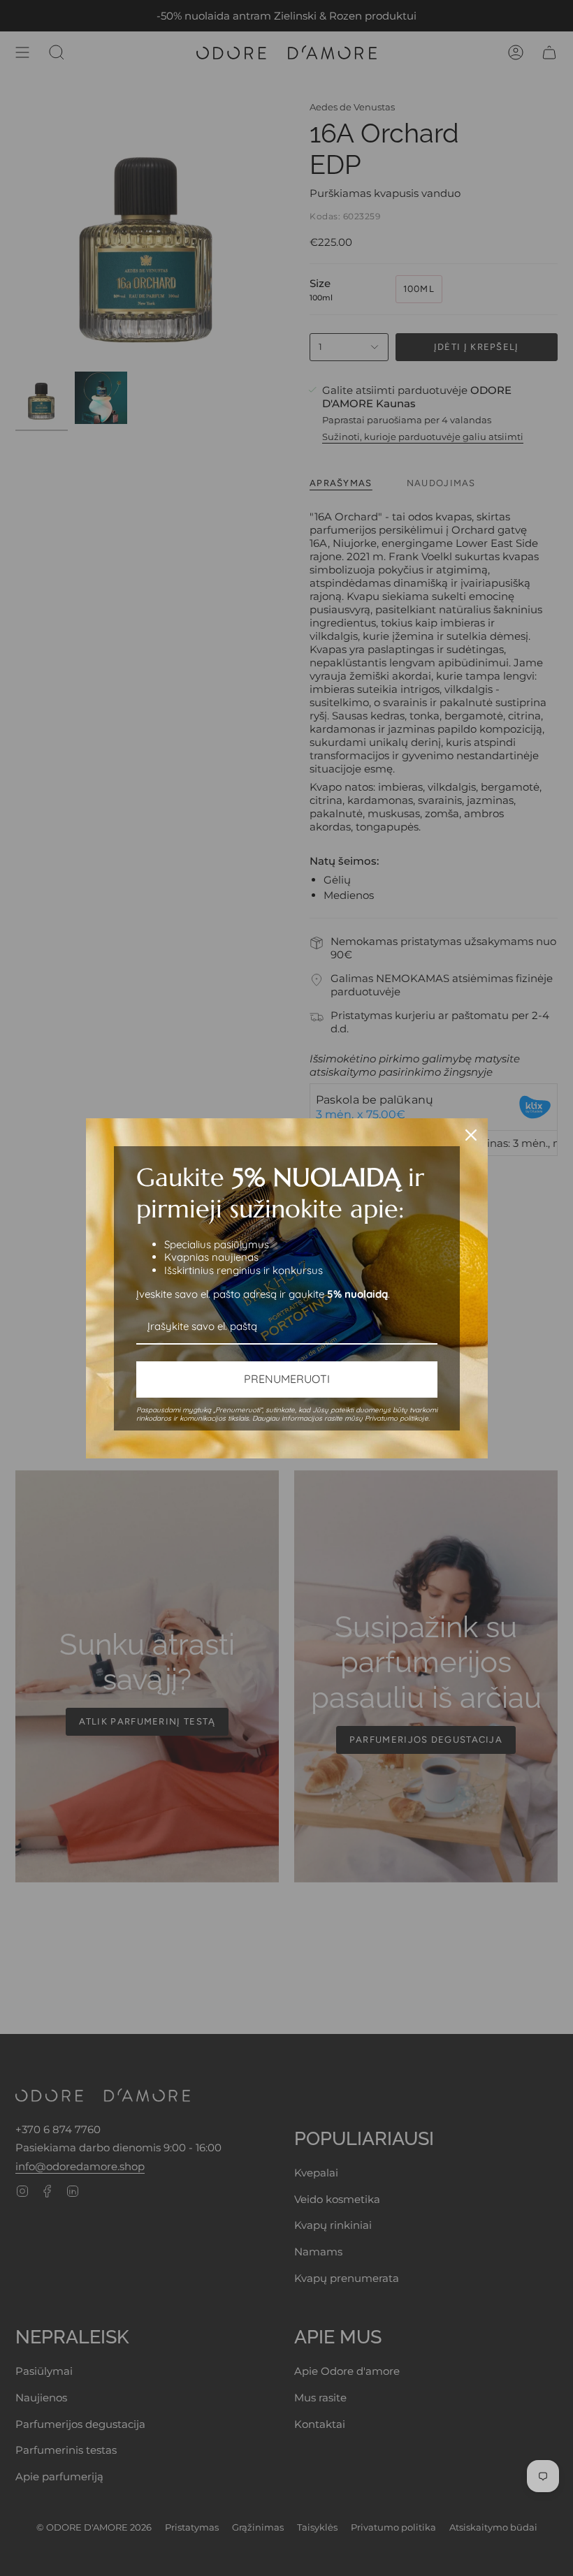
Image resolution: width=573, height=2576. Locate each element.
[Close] (471, 1135)
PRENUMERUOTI (287, 1379)
